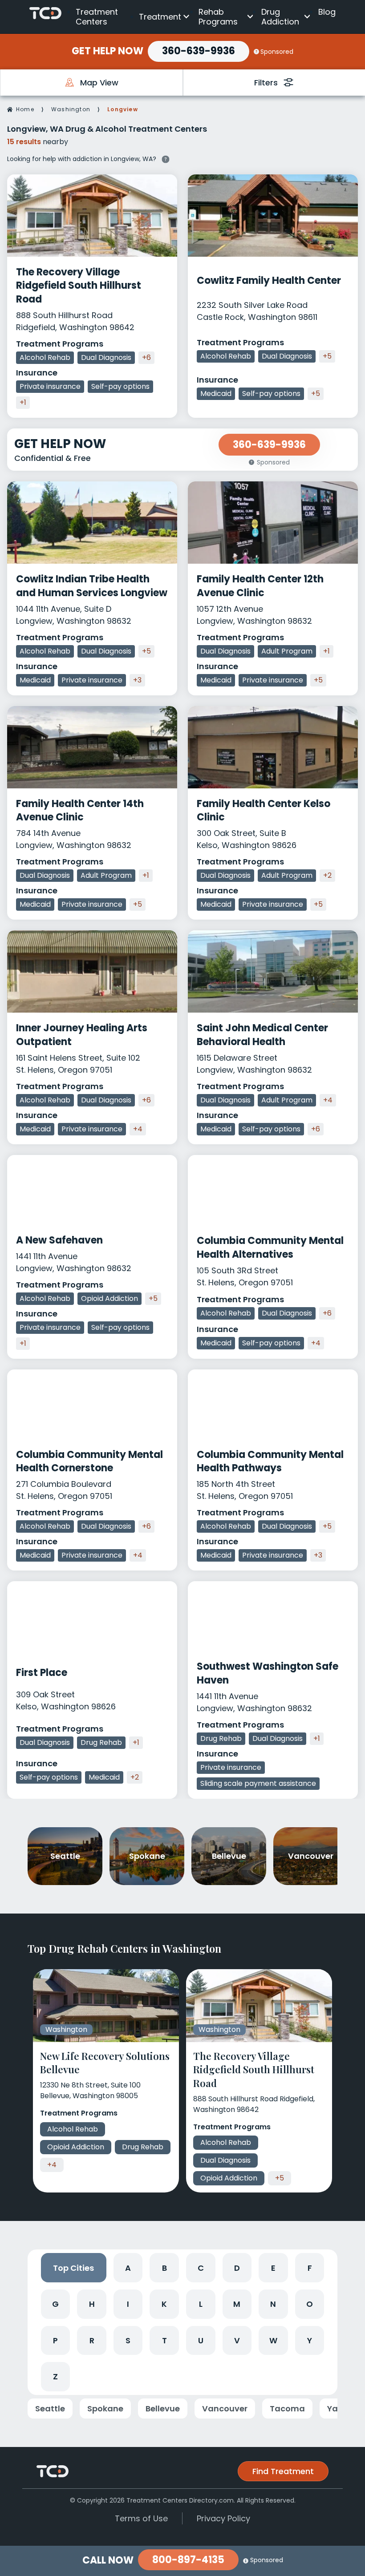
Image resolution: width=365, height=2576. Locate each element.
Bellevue (163, 2408)
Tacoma (287, 2408)
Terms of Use (141, 2518)
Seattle (50, 2408)
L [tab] (201, 2304)
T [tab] (164, 2340)
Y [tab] (310, 2340)
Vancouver (225, 2408)
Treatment (160, 17)
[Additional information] (166, 158)
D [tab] (237, 2268)
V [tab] (237, 2340)
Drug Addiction (280, 17)
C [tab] (201, 2268)
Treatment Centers (97, 17)
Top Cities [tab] (73, 2268)
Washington (71, 109)
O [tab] (310, 2304)
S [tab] (128, 2340)
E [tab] (273, 2268)
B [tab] (164, 2268)
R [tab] (92, 2340)
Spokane (105, 2408)
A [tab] (128, 2268)
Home (25, 109)
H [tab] (92, 2304)
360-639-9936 (199, 51)
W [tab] (273, 2340)
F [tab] (310, 2268)
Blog (327, 12)
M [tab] (237, 2304)
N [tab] (273, 2304)
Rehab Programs (218, 17)
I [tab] (128, 2304)
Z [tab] (55, 2376)
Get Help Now (107, 51)
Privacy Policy (223, 2518)
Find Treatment (283, 2471)
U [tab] (201, 2340)
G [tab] (55, 2304)
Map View (99, 83)
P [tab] (55, 2340)
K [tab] (164, 2304)
